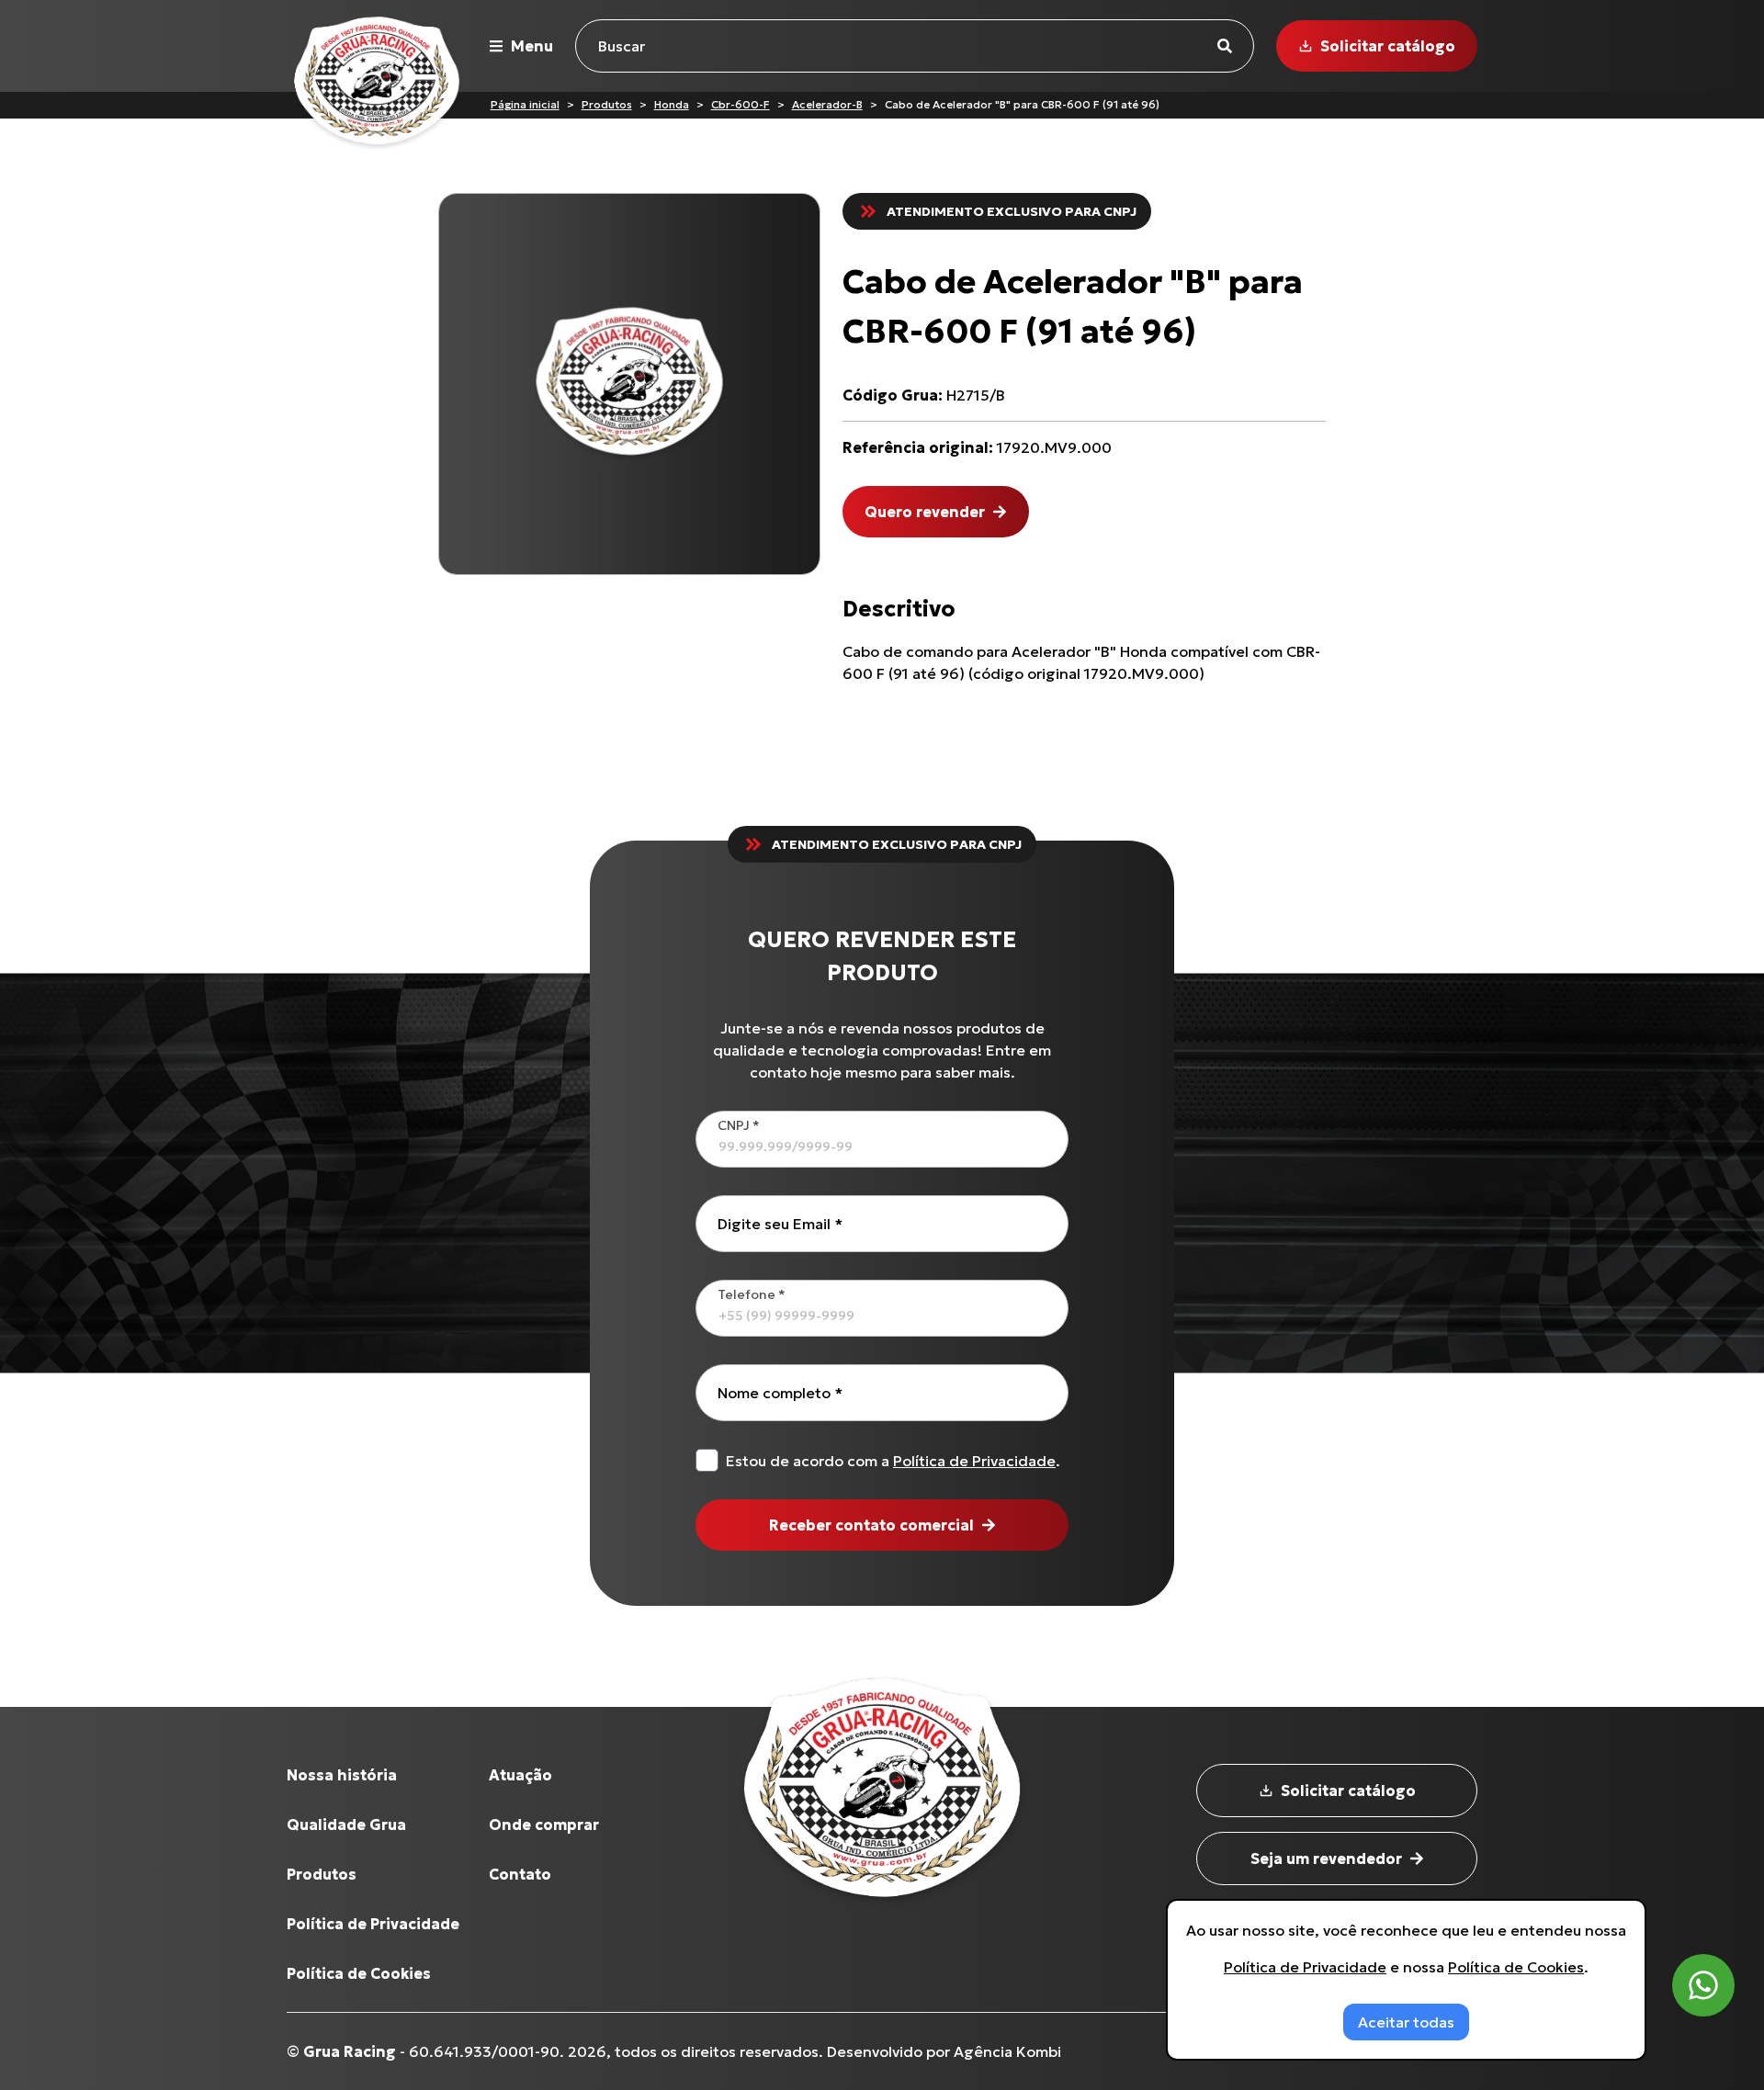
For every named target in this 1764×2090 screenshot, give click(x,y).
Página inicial (525, 104)
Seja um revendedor (1326, 1858)
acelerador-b (827, 104)
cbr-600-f (741, 104)
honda (672, 104)
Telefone (752, 1294)
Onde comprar (544, 1825)
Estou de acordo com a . (893, 1461)
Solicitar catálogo (1388, 46)
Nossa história (342, 1775)
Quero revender (925, 512)
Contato (520, 1874)
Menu (532, 46)
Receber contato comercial (871, 1525)
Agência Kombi (1007, 2051)
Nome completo (780, 1393)
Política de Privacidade (974, 1461)
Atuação (520, 1775)
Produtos (607, 104)
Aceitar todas (1406, 2022)
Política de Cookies (359, 1973)
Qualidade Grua (346, 1825)
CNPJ (739, 1125)
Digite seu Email (780, 1224)
